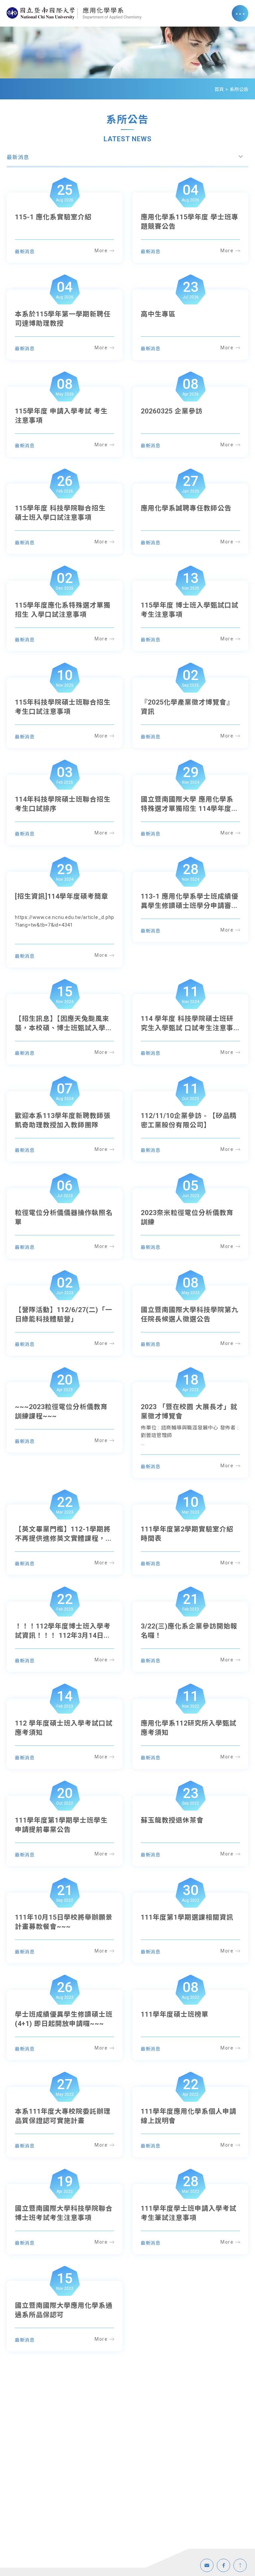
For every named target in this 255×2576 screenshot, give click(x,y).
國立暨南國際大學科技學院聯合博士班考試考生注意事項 (64, 2213)
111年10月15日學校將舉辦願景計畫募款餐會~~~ (64, 1922)
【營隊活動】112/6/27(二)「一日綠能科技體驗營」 (64, 1314)
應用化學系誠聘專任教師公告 (186, 508)
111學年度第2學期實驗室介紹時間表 (187, 1534)
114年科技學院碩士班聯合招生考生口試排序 (63, 804)
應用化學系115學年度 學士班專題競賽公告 (190, 222)
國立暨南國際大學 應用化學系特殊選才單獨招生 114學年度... (189, 804)
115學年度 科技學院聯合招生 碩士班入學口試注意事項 (60, 513)
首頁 (219, 89)
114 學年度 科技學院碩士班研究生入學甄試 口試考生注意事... (190, 1023)
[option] (127, 53)
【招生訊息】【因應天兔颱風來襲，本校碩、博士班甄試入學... (63, 1023)
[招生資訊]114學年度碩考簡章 (62, 896)
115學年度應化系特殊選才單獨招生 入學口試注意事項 (63, 610)
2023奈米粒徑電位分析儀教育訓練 (187, 1217)
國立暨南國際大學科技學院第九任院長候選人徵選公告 (190, 1314)
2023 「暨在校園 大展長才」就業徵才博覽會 (189, 1411)
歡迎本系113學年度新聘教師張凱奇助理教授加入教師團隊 (63, 1120)
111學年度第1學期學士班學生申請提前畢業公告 (61, 1825)
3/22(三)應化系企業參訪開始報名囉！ (189, 1631)
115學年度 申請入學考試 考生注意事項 (61, 416)
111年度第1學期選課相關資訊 (187, 1917)
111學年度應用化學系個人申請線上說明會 (189, 2116)
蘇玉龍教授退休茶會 (172, 1820)
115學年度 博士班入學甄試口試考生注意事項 (190, 610)
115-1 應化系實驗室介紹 (53, 217)
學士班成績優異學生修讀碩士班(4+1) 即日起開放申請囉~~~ (64, 2019)
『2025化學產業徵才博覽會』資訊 (187, 707)
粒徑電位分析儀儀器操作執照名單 (64, 1217)
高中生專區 (158, 314)
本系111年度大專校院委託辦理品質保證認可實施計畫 (63, 2116)
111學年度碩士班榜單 (175, 2014)
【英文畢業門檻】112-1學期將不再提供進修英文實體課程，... (63, 1534)
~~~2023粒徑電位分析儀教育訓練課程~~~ (61, 1411)
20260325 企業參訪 (172, 411)
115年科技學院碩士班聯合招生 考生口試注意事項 (63, 707)
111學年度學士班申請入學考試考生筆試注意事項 (189, 2213)
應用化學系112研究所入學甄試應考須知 (189, 1728)
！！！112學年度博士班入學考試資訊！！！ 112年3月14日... (63, 1631)
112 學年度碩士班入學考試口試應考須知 (64, 1728)
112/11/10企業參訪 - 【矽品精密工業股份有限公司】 (189, 1120)
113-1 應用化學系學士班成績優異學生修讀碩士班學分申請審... (190, 901)
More (101, 251)
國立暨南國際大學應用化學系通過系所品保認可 (64, 2310)
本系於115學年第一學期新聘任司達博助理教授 (63, 319)
